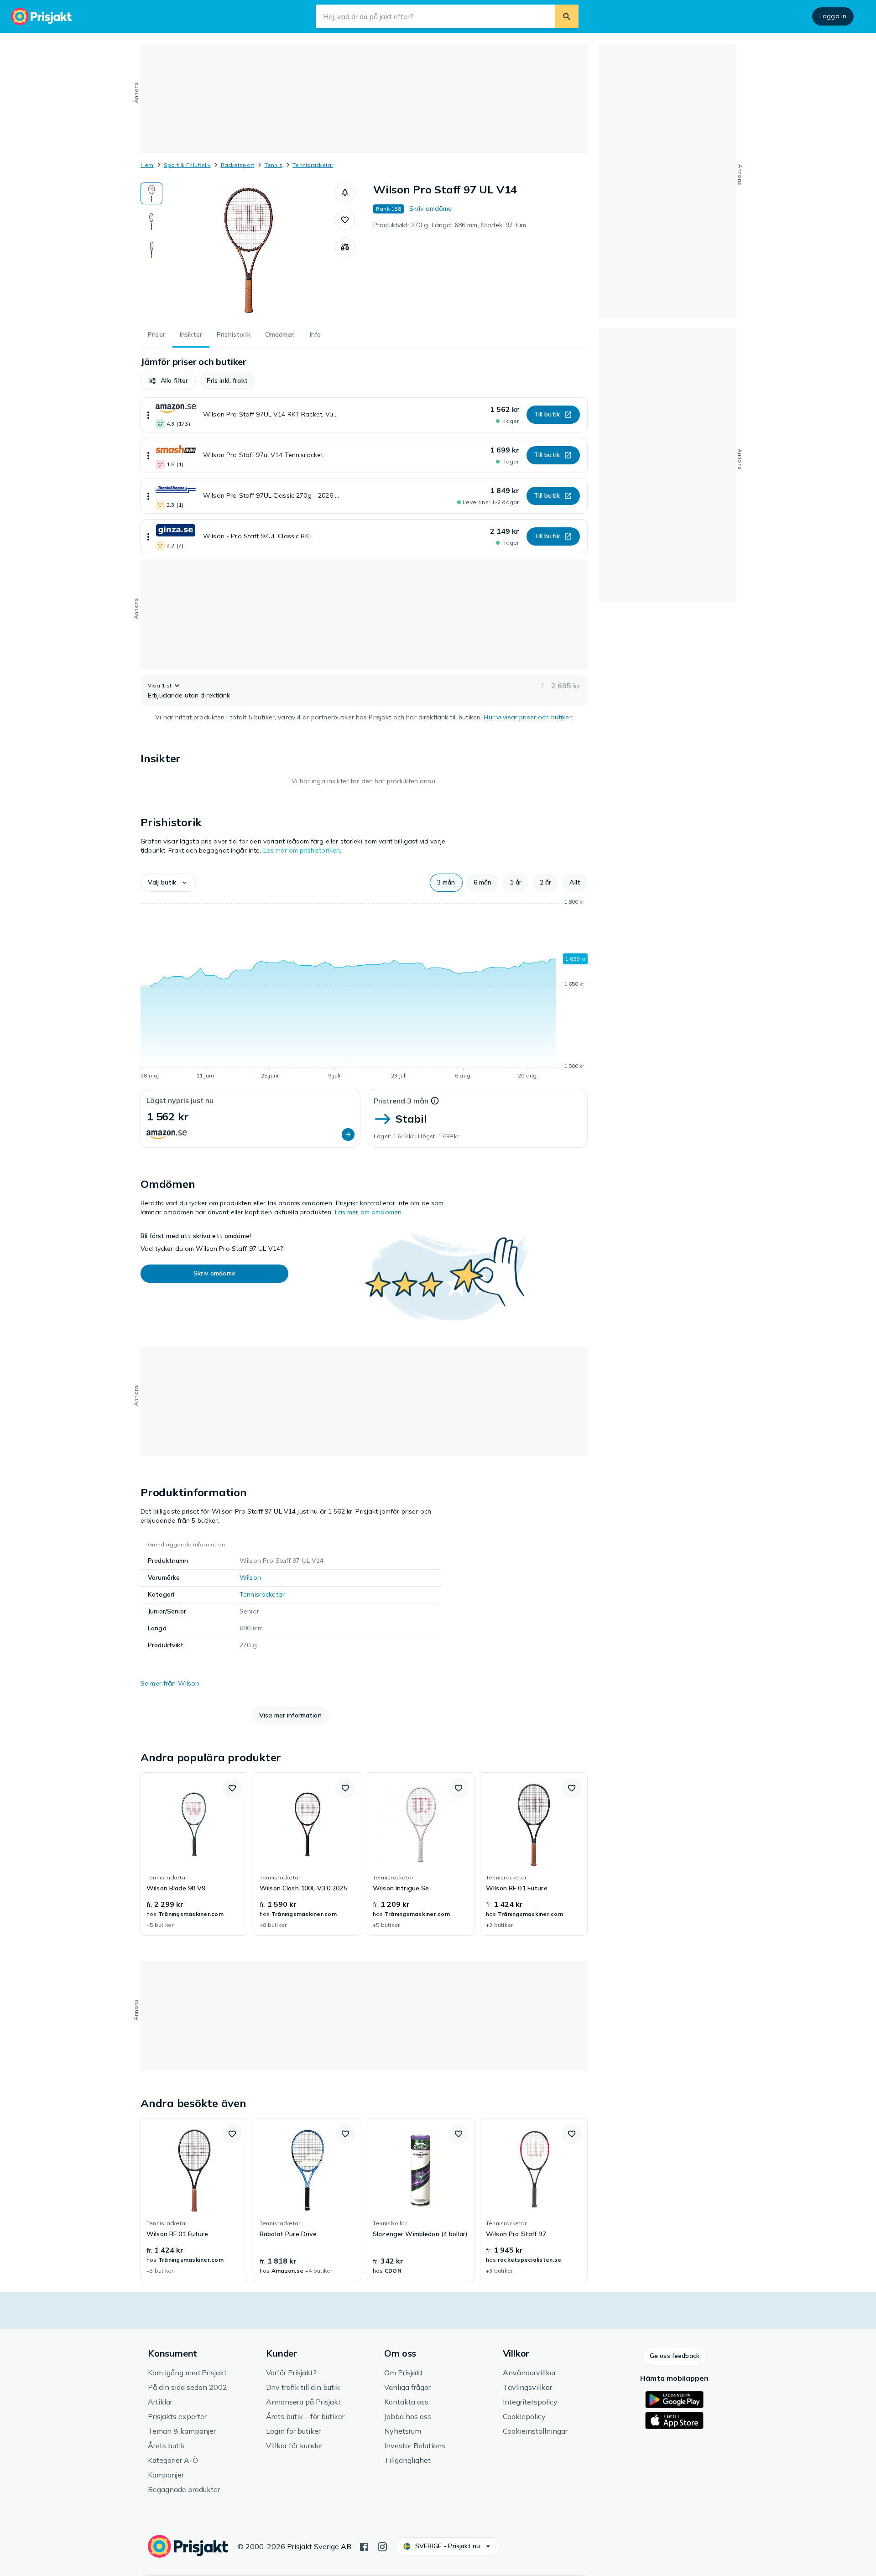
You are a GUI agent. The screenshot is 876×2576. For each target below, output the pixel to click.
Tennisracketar (313, 165)
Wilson (250, 1577)
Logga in (833, 16)
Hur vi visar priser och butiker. (528, 717)
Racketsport (238, 165)
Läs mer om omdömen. (369, 1212)
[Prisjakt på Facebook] (364, 2546)
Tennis (274, 165)
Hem (147, 165)
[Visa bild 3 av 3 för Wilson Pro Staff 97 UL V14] (151, 250)
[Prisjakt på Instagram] (382, 2546)
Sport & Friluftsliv (187, 165)
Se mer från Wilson (170, 1683)
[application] (364, 990)
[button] (345, 193)
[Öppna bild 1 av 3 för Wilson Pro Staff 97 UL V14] (249, 251)
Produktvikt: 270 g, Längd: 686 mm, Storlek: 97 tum (450, 225)
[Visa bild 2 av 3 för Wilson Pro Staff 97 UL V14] (151, 222)
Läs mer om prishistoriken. (302, 850)
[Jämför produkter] (345, 247)
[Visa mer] (148, 415)
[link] (194, 1854)
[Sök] (567, 16)
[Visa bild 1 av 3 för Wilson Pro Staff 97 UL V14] (151, 193)
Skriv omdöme (431, 208)
